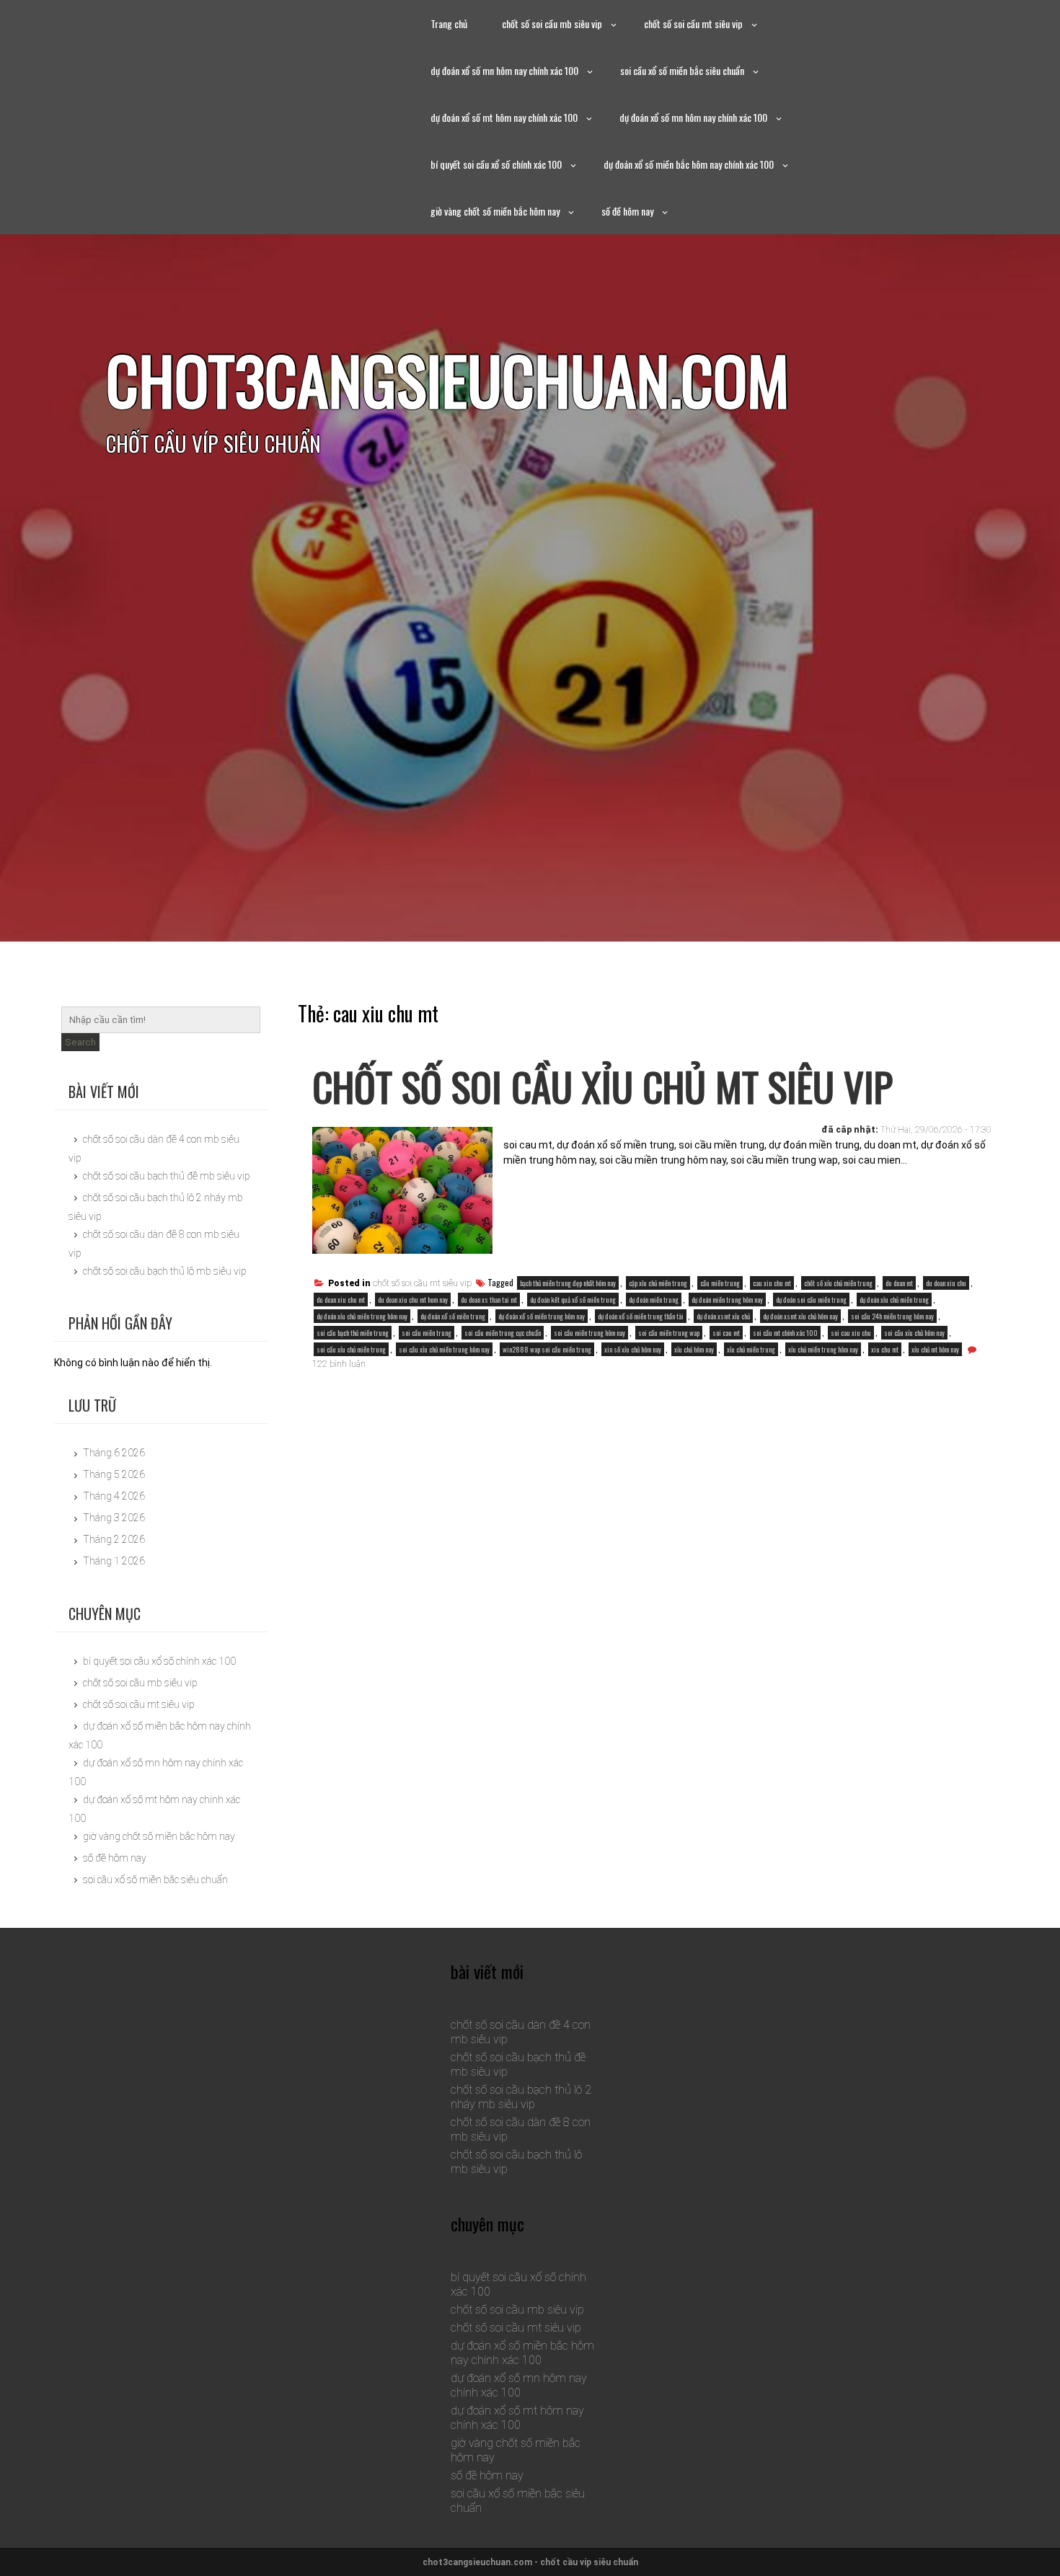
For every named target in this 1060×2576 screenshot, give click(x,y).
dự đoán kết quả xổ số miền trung (573, 1300)
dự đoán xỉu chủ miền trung (894, 1300)
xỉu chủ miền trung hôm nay (823, 1349)
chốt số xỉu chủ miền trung (838, 1283)
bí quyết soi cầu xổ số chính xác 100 (496, 164)
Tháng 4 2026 (114, 1496)
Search (80, 1042)
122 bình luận (339, 1364)
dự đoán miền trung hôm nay (727, 1300)
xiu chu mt (885, 1349)
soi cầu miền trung (427, 1333)
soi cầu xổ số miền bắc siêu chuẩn (682, 70)
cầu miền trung (720, 1283)
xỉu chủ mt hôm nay (935, 1349)
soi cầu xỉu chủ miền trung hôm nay (444, 1349)
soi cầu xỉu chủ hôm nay (914, 1333)
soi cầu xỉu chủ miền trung (351, 1349)
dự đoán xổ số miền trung (453, 1316)
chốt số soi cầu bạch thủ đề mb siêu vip (167, 1176)
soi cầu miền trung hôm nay (589, 1333)
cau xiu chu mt (772, 1283)
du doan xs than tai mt (489, 1300)
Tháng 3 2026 (114, 1518)
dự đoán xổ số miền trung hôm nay (542, 1316)
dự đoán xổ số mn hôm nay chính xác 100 (504, 70)
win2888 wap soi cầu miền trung (547, 1349)
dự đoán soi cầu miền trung (811, 1300)
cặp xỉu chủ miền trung (658, 1283)
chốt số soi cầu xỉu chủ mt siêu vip (602, 1086)
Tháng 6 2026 (114, 1453)
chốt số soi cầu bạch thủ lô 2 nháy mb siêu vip (521, 2097)
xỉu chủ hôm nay (694, 1349)
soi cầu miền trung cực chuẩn (503, 1333)
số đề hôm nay (627, 211)
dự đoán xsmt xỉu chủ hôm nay (800, 1316)
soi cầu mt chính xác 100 (785, 1333)
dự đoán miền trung (654, 1300)
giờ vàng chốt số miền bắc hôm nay (495, 211)
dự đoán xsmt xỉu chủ (723, 1316)
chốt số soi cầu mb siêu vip (552, 23)
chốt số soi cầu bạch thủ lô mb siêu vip (165, 1271)
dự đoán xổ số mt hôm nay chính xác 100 (504, 117)
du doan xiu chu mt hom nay (413, 1300)
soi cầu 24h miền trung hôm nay (892, 1316)
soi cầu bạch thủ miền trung (353, 1333)
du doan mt (899, 1283)
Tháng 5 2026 (114, 1474)
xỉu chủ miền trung (751, 1349)
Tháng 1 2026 (114, 1561)
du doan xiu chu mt (341, 1300)
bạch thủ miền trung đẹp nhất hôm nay (568, 1283)
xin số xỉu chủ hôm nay (633, 1349)
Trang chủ (449, 23)
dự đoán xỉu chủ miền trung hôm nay (362, 1316)
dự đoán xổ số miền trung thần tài (641, 1316)
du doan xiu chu (946, 1283)
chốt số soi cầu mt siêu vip (693, 23)
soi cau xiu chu (851, 1333)
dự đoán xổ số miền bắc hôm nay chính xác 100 (689, 164)
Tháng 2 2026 (114, 1539)
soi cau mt (726, 1333)
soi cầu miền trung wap (669, 1333)
